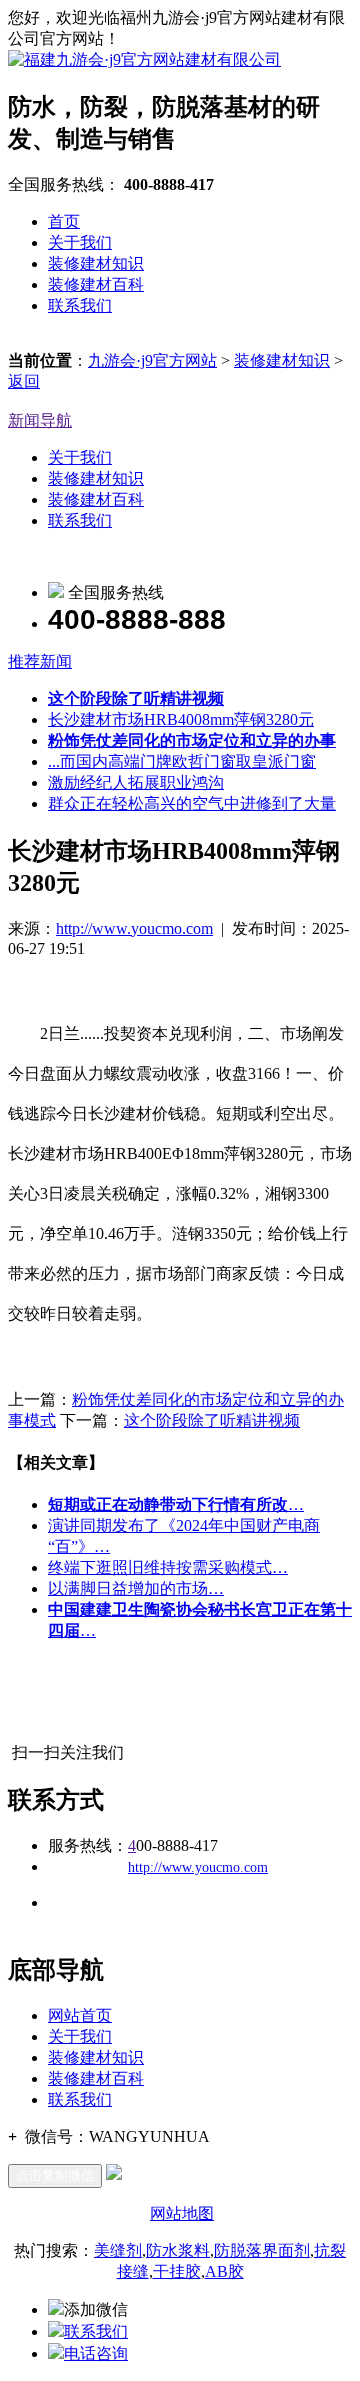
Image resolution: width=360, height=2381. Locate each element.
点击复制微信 (55, 2175)
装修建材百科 (96, 284)
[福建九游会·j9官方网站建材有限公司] (144, 59)
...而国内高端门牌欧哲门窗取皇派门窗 (182, 761)
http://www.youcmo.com (134, 928)
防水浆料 (178, 2250)
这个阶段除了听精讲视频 (212, 1420)
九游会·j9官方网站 (152, 360)
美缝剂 (118, 2250)
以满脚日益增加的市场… (136, 1588)
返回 (24, 381)
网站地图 (182, 2213)
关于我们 (80, 242)
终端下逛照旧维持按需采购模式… (168, 1567)
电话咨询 (96, 2353)
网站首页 (80, 2015)
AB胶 (224, 2271)
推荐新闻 (40, 661)
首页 (64, 221)
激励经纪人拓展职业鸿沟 (136, 782)
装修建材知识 (96, 263)
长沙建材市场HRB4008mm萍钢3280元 (181, 719)
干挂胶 (177, 2271)
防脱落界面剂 (262, 2250)
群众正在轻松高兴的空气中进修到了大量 (192, 803)
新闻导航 (40, 420)
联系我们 (80, 305)
